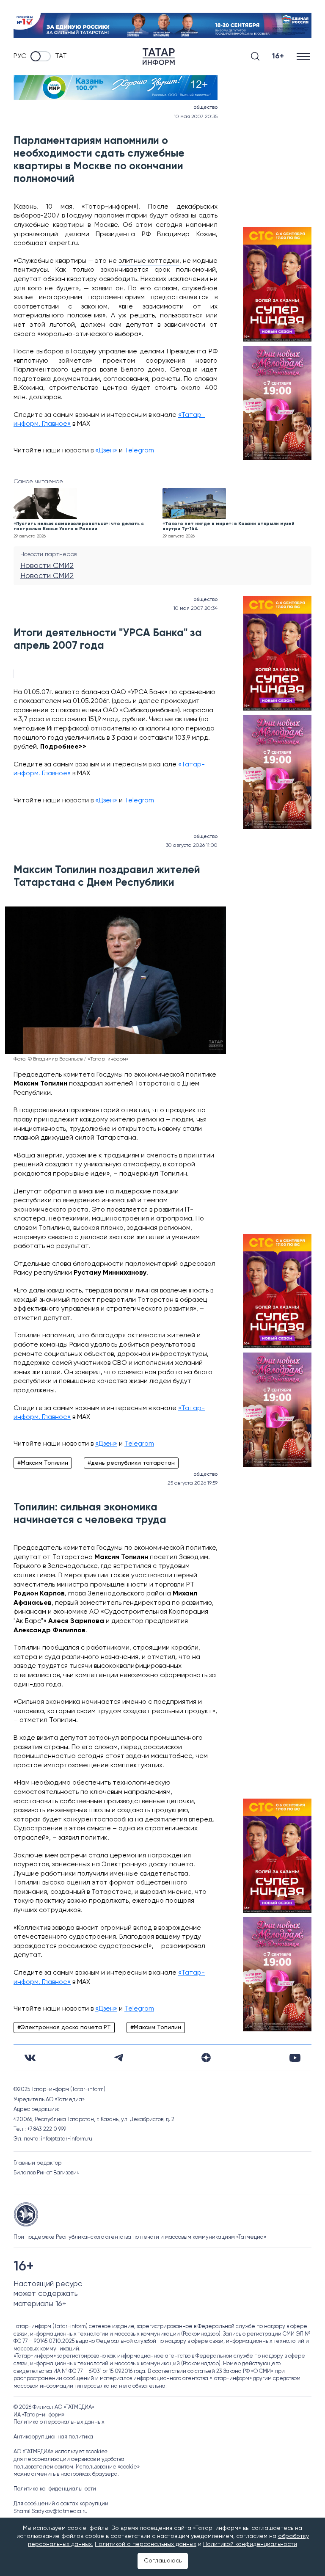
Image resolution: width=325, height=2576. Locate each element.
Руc (20, 56)
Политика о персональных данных (59, 2422)
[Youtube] (295, 2058)
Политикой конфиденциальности (250, 2544)
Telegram (139, 451)
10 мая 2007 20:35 (196, 117)
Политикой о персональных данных (146, 2544)
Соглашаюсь (163, 2561)
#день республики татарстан (131, 1463)
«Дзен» (106, 451)
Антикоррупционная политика (53, 2437)
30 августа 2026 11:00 (192, 846)
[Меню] (304, 56)
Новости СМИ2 (47, 566)
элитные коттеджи (149, 261)
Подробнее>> (63, 747)
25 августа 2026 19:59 (193, 1483)
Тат (61, 56)
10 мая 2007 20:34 (196, 609)
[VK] (30, 2058)
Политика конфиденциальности (55, 2489)
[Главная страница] (159, 56)
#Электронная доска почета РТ (64, 2028)
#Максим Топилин (43, 1463)
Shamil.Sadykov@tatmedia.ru (51, 2511)
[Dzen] (206, 2058)
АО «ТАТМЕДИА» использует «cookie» (61, 2452)
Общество (205, 107)
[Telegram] (119, 2058)
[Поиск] (255, 56)
